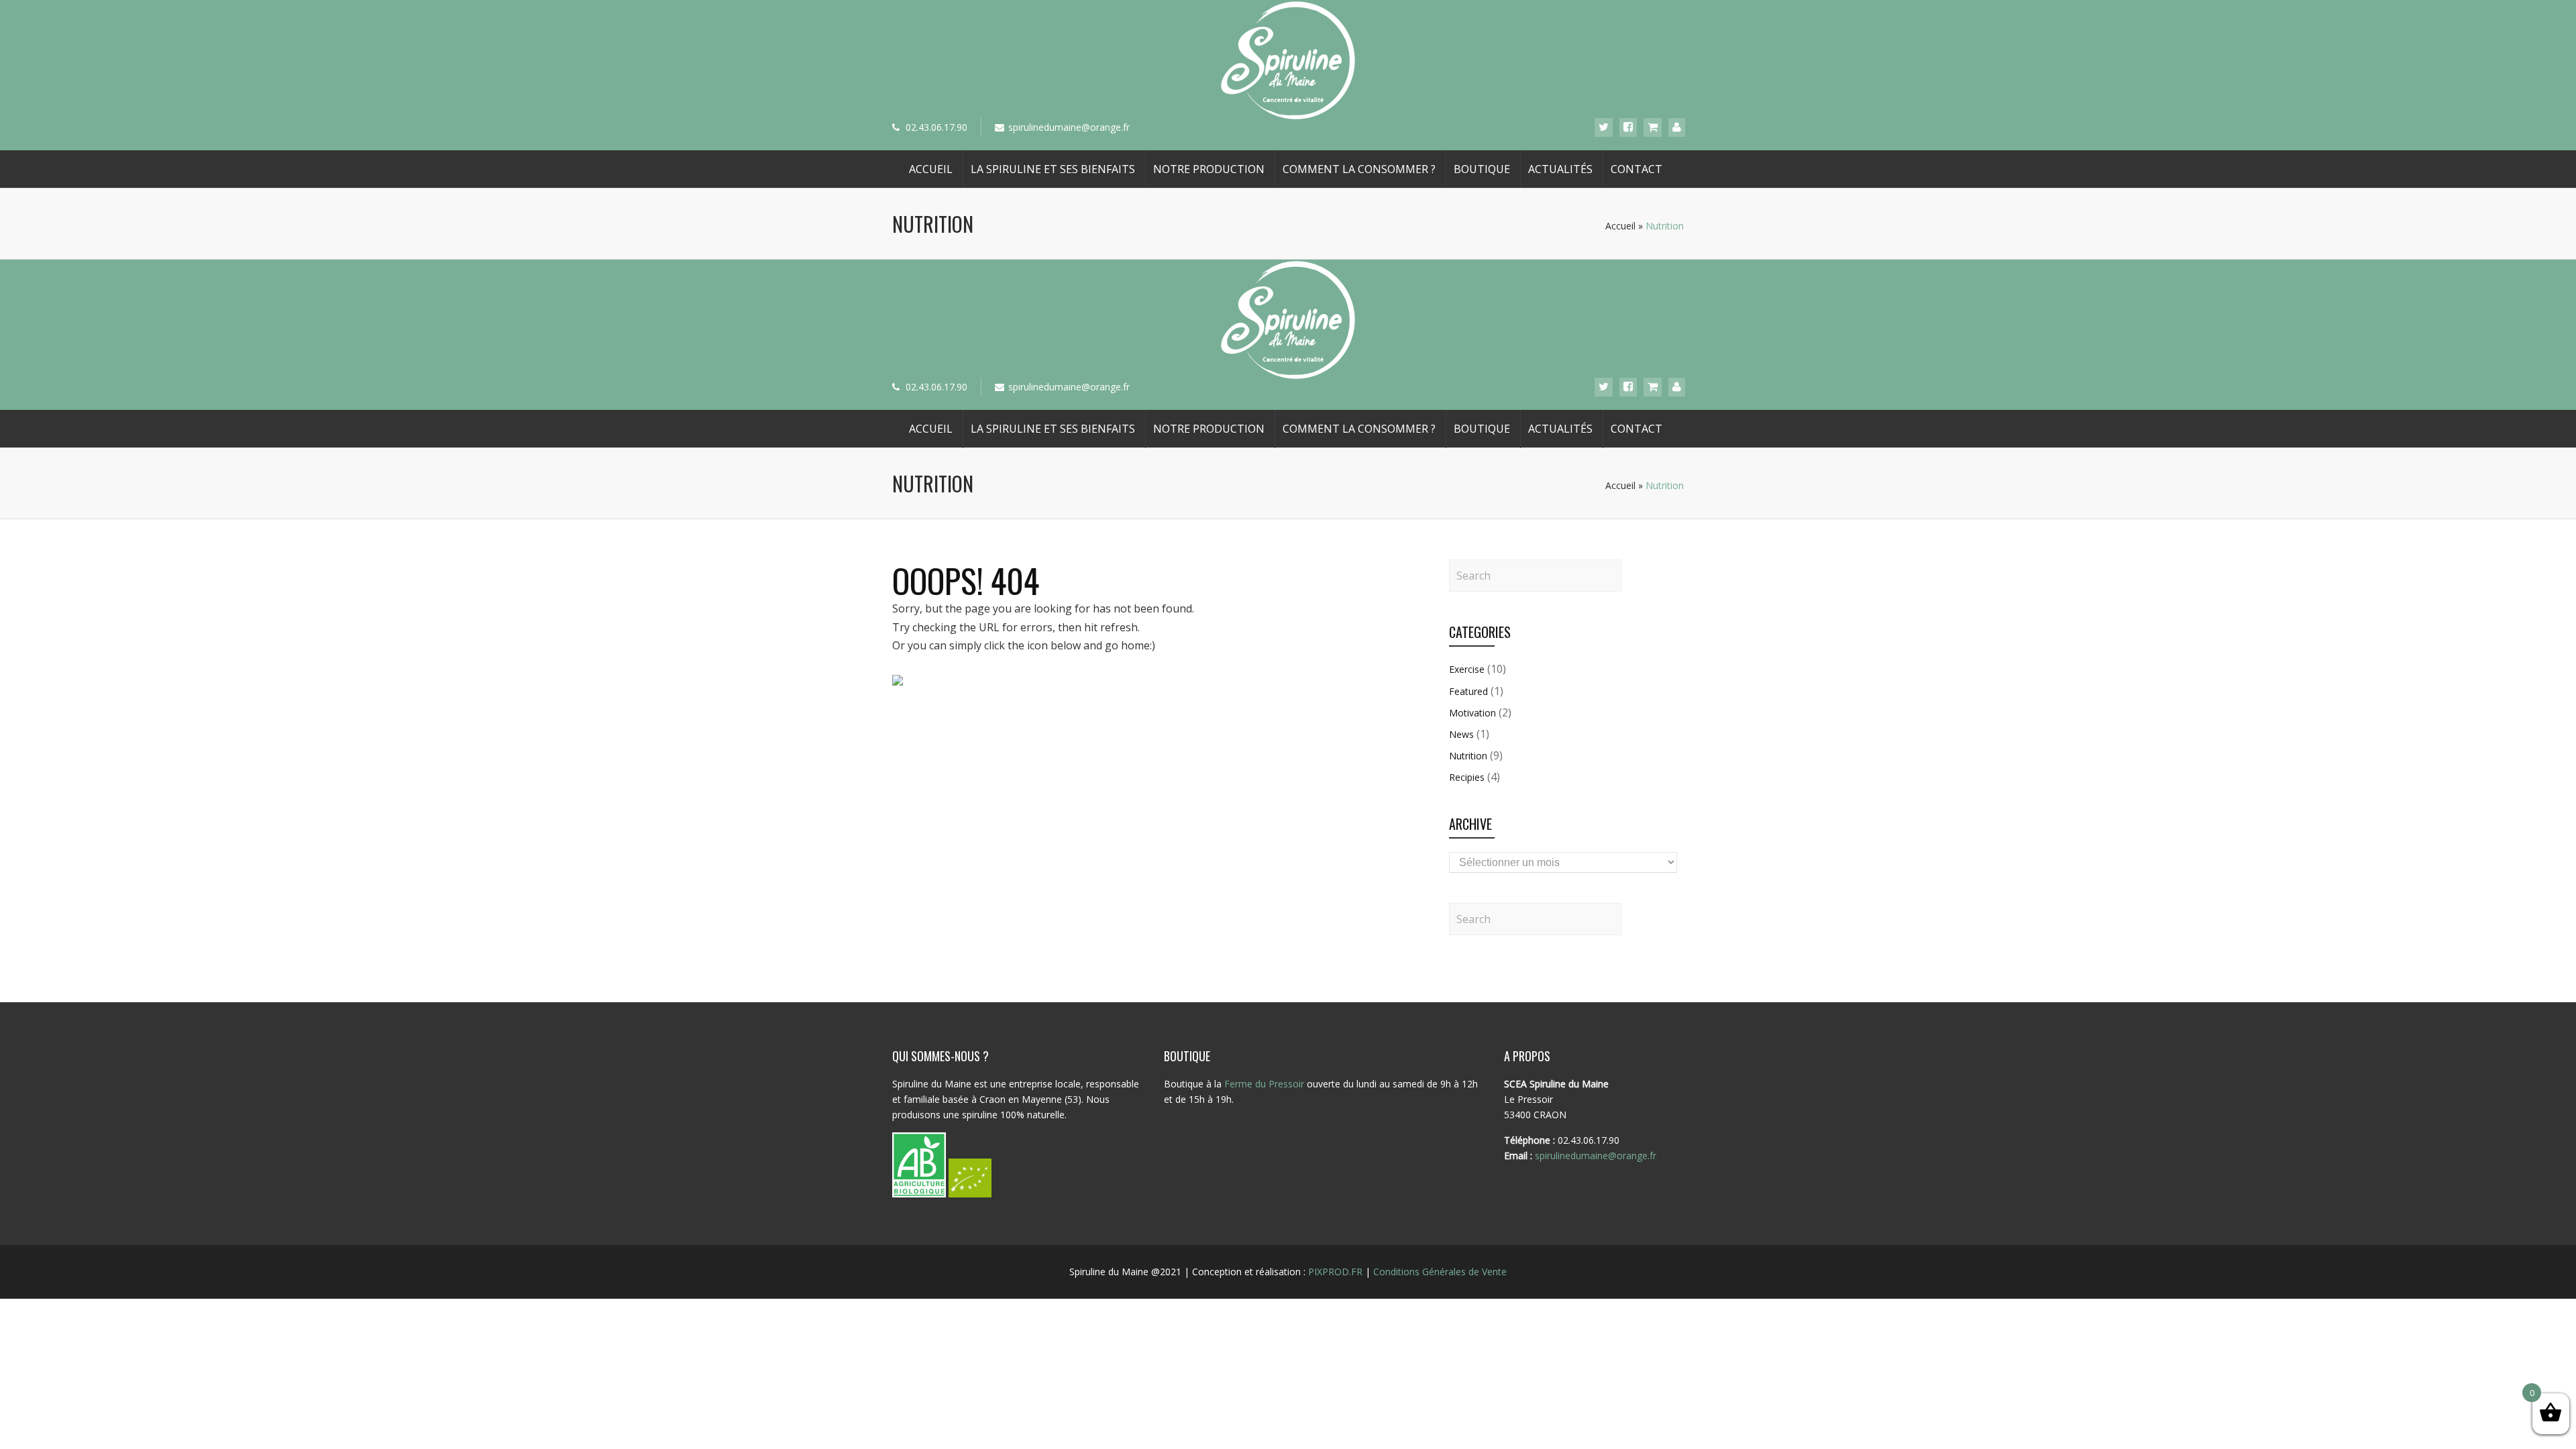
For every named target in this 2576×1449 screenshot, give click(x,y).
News (1461, 734)
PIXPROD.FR (1335, 1272)
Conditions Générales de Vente (1440, 1272)
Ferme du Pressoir (1264, 1084)
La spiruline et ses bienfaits (1053, 169)
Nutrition (1468, 756)
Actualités (1560, 169)
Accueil (931, 169)
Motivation (1472, 713)
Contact (1636, 169)
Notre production (1209, 169)
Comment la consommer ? (1359, 169)
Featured (1468, 691)
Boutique (1482, 169)
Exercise (1467, 669)
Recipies (1467, 777)
